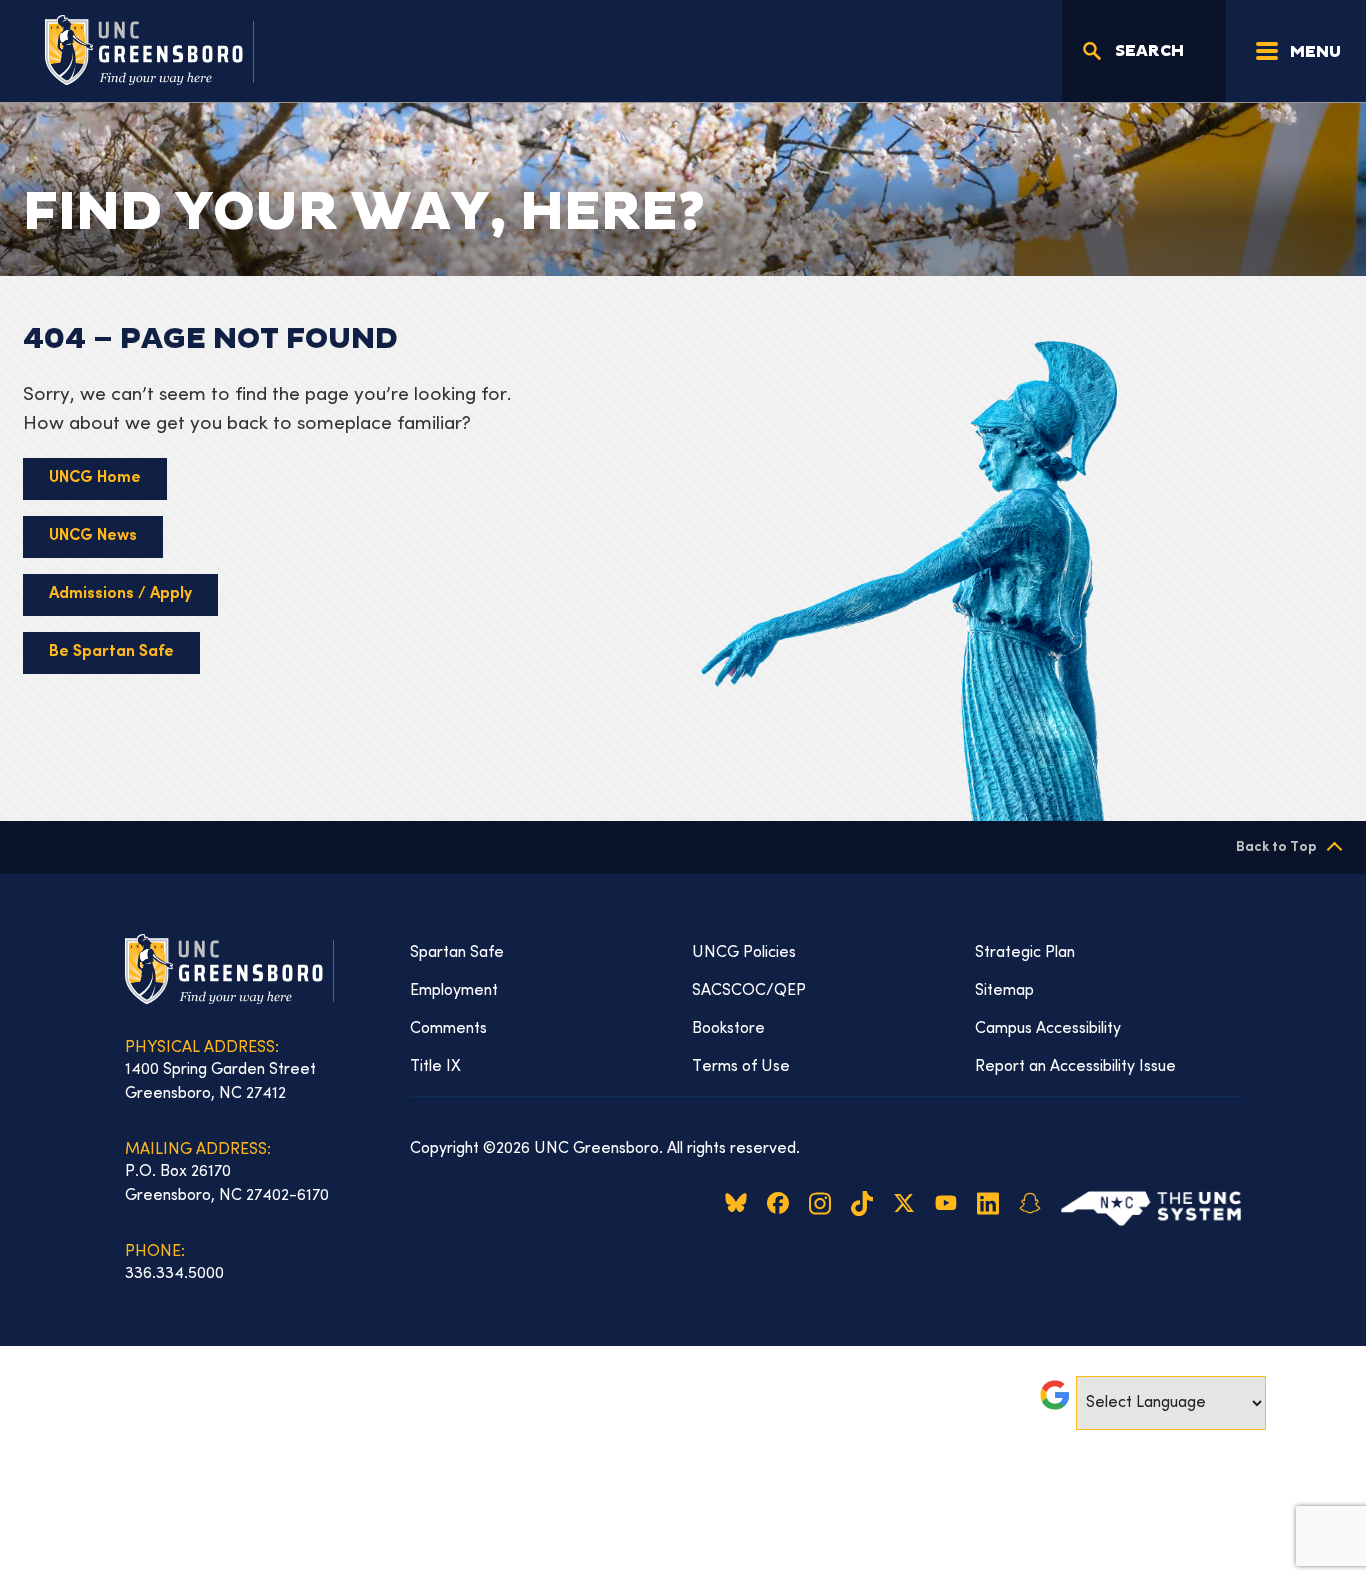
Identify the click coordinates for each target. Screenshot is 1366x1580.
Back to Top (1276, 847)
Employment (454, 991)
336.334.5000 (174, 1274)
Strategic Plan (1025, 953)
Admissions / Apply (120, 594)
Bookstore (728, 1029)
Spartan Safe (457, 953)
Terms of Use (741, 1067)
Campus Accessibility (1048, 1029)
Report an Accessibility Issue (1075, 1067)
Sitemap (1004, 991)
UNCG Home (95, 478)
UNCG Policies (744, 953)
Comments (448, 1029)
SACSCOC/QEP (749, 991)
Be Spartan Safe (111, 652)
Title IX (435, 1067)
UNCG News (93, 536)
